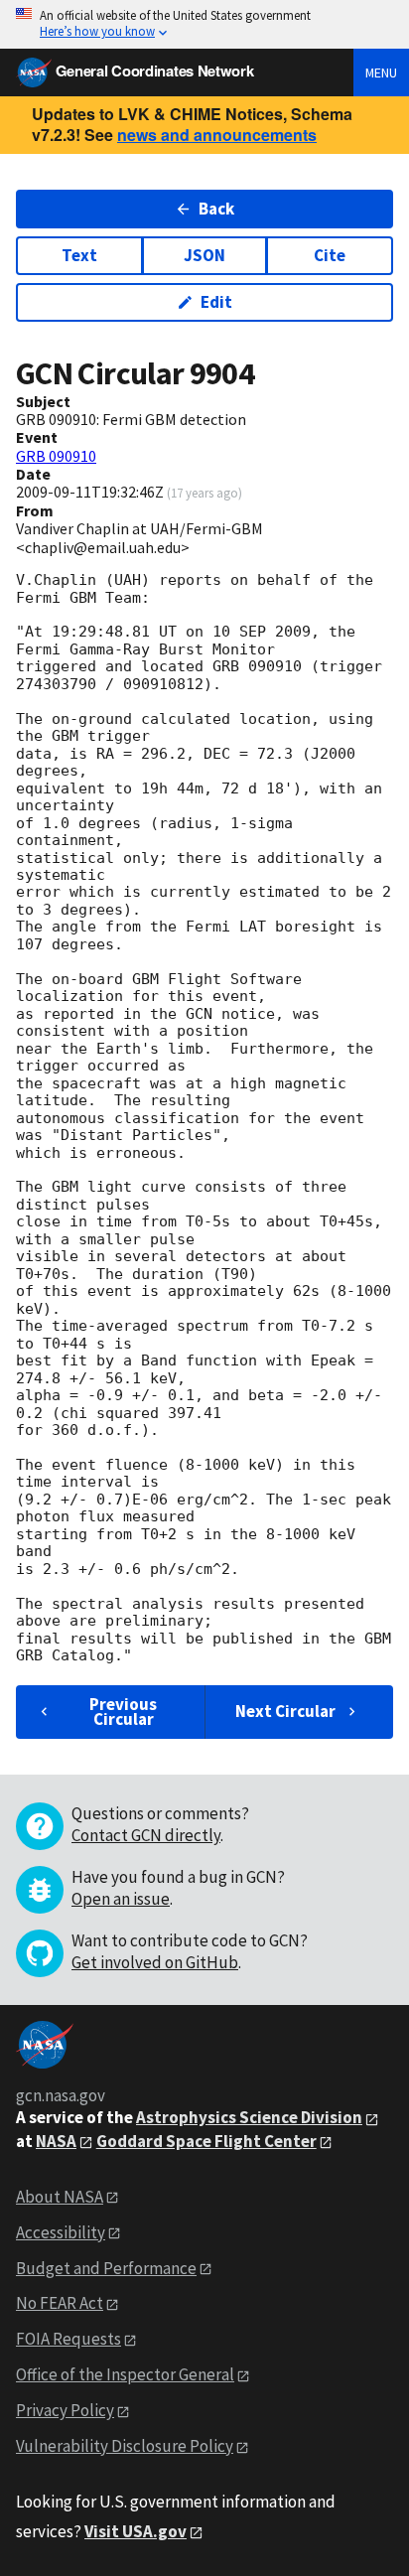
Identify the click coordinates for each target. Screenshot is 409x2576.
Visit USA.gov (136, 2531)
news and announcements (217, 135)
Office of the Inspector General (125, 2374)
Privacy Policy (65, 2410)
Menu (381, 72)
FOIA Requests (68, 2339)
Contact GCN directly (146, 1835)
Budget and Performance (106, 2268)
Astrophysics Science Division (249, 2117)
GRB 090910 (56, 456)
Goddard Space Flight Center (206, 2141)
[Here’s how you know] (204, 24)
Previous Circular (123, 1712)
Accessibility (61, 2232)
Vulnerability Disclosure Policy (125, 2446)
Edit (216, 302)
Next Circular (285, 1711)
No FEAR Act (60, 2303)
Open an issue (121, 1899)
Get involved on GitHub (155, 1962)
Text (79, 255)
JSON (204, 255)
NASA (56, 2141)
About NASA (60, 2197)
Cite (330, 255)
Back (216, 209)
